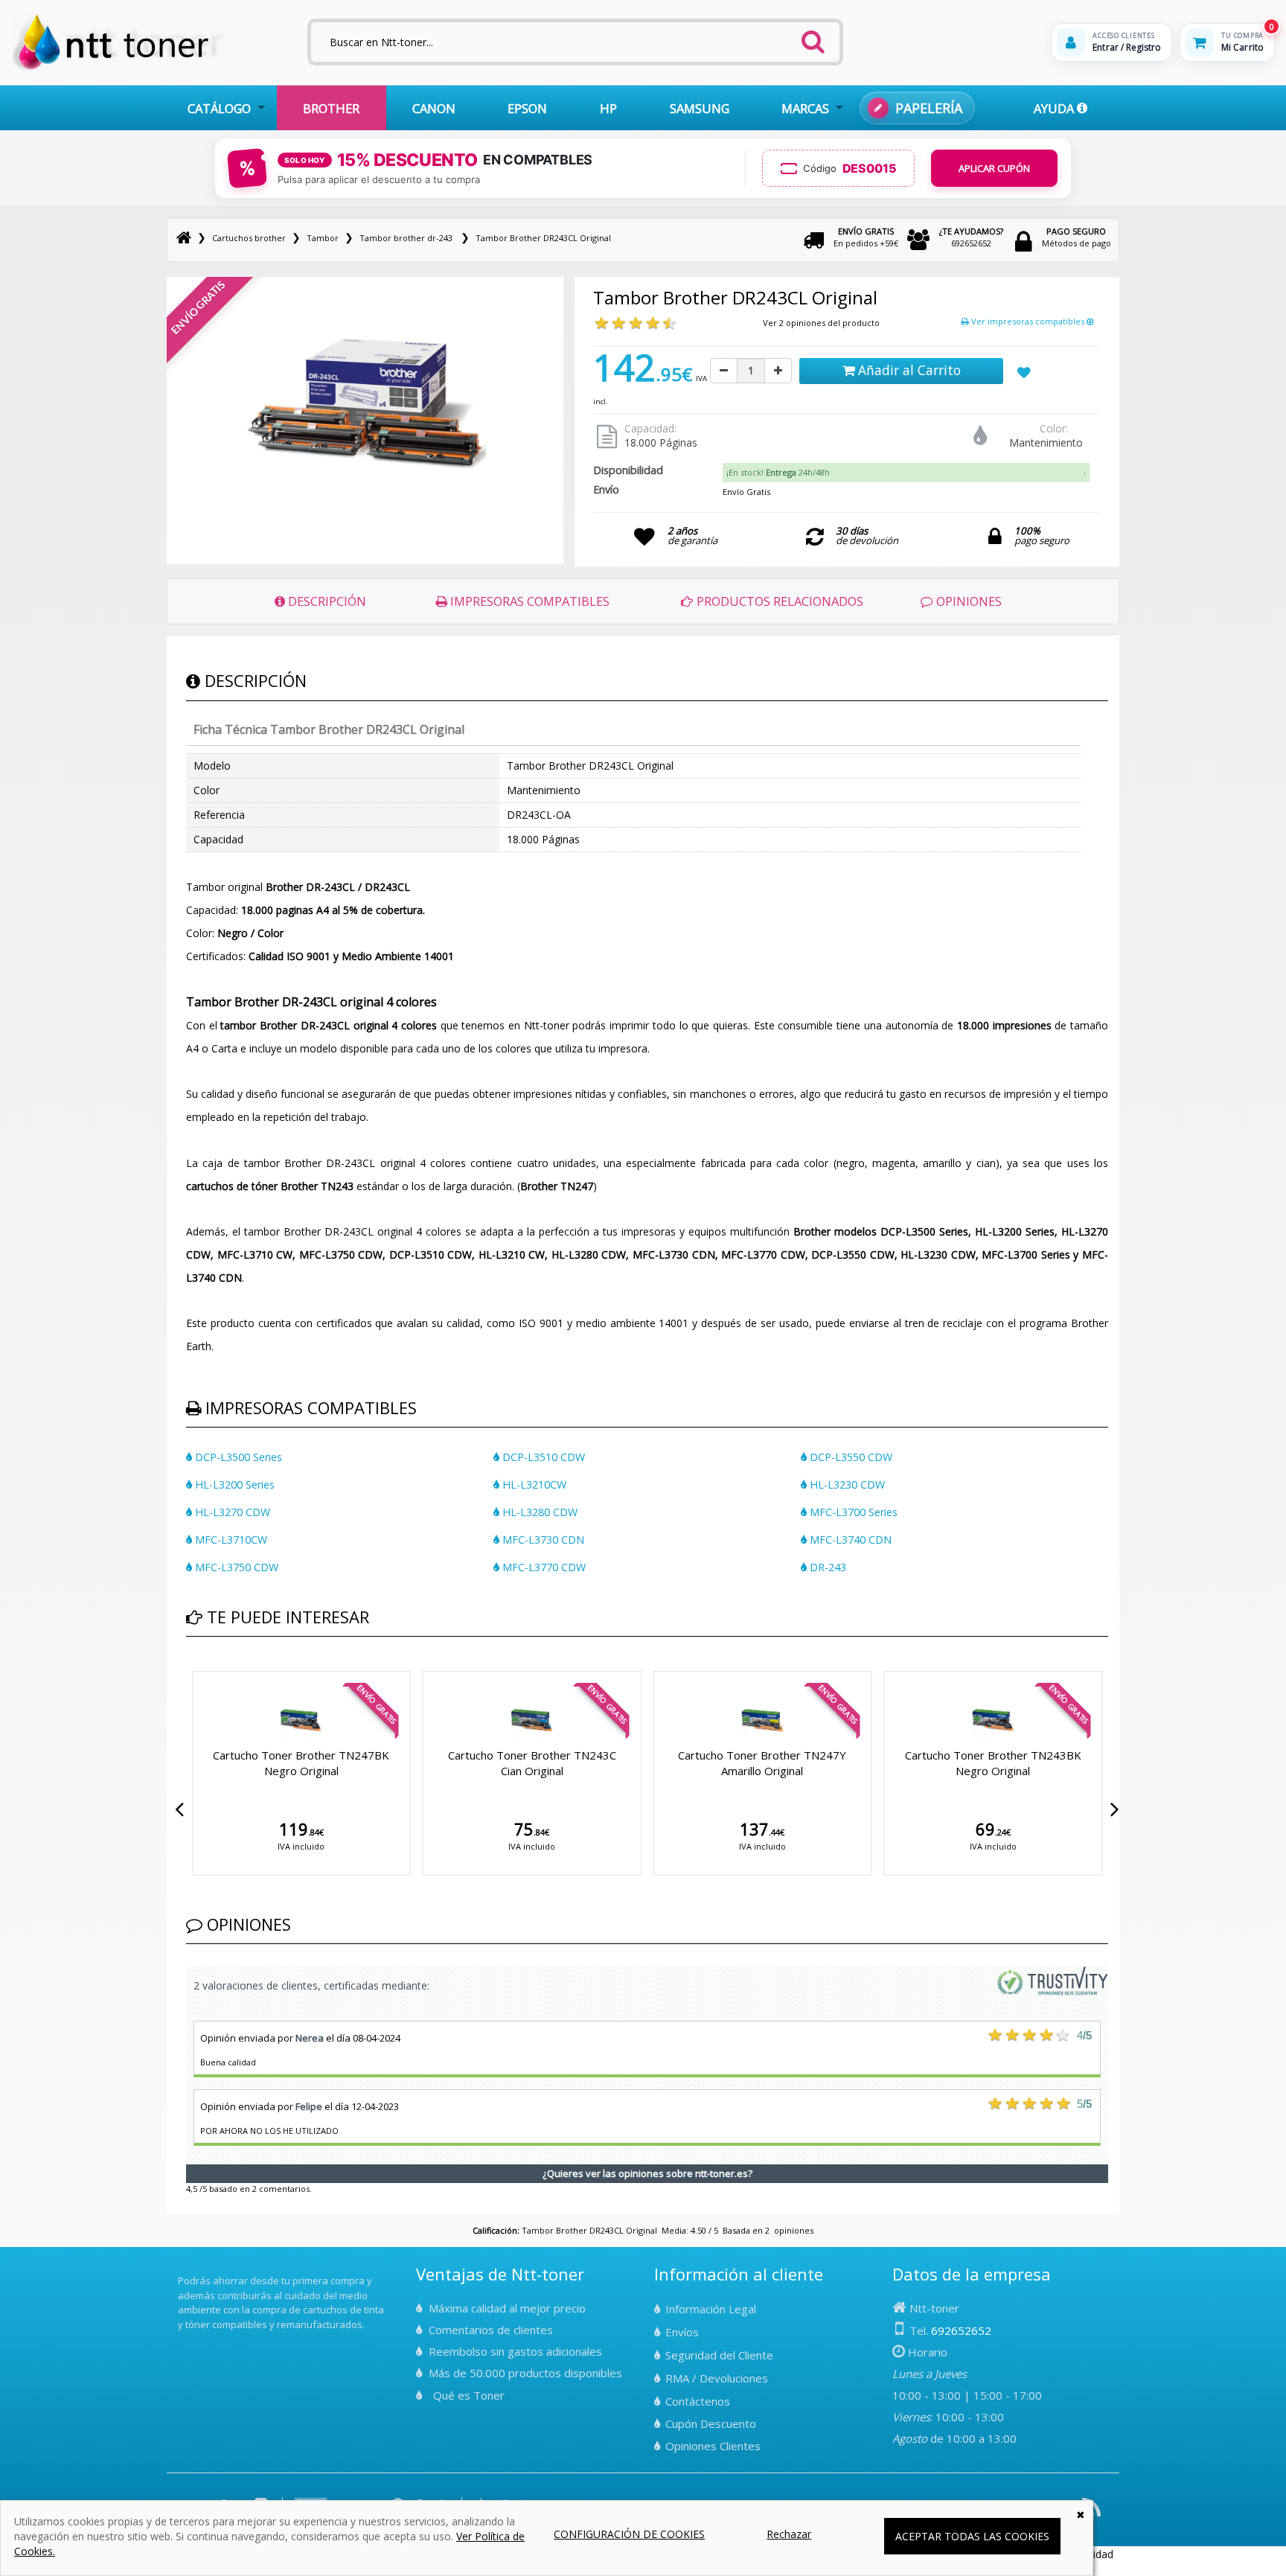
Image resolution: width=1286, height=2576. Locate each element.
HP (608, 108)
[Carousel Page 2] (199, 1668)
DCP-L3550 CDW (850, 1457)
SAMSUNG (700, 108)
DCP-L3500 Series (237, 1457)
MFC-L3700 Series (852, 1512)
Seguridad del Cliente (719, 2355)
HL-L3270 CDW (231, 1512)
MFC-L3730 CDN (542, 1540)
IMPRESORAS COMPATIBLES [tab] (528, 601)
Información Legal (711, 2309)
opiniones (794, 2230)
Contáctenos (698, 2401)
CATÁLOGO (219, 108)
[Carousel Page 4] (217, 1668)
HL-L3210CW (533, 1484)
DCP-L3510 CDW (542, 1457)
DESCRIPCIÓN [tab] (326, 601)
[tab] (906, 473)
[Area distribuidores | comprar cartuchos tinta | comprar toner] (182, 2271)
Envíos (682, 2332)
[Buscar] (813, 37)
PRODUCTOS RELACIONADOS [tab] (778, 601)
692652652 (971, 237)
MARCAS (805, 108)
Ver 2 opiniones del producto (821, 323)
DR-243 (826, 1567)
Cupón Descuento (711, 2423)
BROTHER (331, 108)
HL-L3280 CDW (538, 1512)
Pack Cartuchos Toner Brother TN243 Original (853, 1763)
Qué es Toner (469, 2395)
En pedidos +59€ (866, 237)
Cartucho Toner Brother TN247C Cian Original (392, 1763)
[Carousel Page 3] (208, 1668)
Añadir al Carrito (908, 370)
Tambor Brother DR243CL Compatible (623, 1763)
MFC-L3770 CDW (543, 1567)
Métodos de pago (1077, 237)
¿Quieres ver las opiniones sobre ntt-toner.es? (647, 2173)
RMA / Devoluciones (717, 2378)
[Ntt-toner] (184, 238)
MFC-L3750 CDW (235, 1567)
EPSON (527, 108)
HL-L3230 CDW (846, 1484)
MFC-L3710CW (230, 1540)
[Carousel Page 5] (226, 1668)
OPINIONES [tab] (967, 601)
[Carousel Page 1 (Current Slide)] (191, 1668)
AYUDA (1055, 108)
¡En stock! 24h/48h (778, 472)
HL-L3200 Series (233, 1484)
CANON (434, 108)
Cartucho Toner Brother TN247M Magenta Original (1084, 1763)
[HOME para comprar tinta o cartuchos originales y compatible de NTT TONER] (118, 68)
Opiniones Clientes (713, 2446)
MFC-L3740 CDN (849, 1540)
